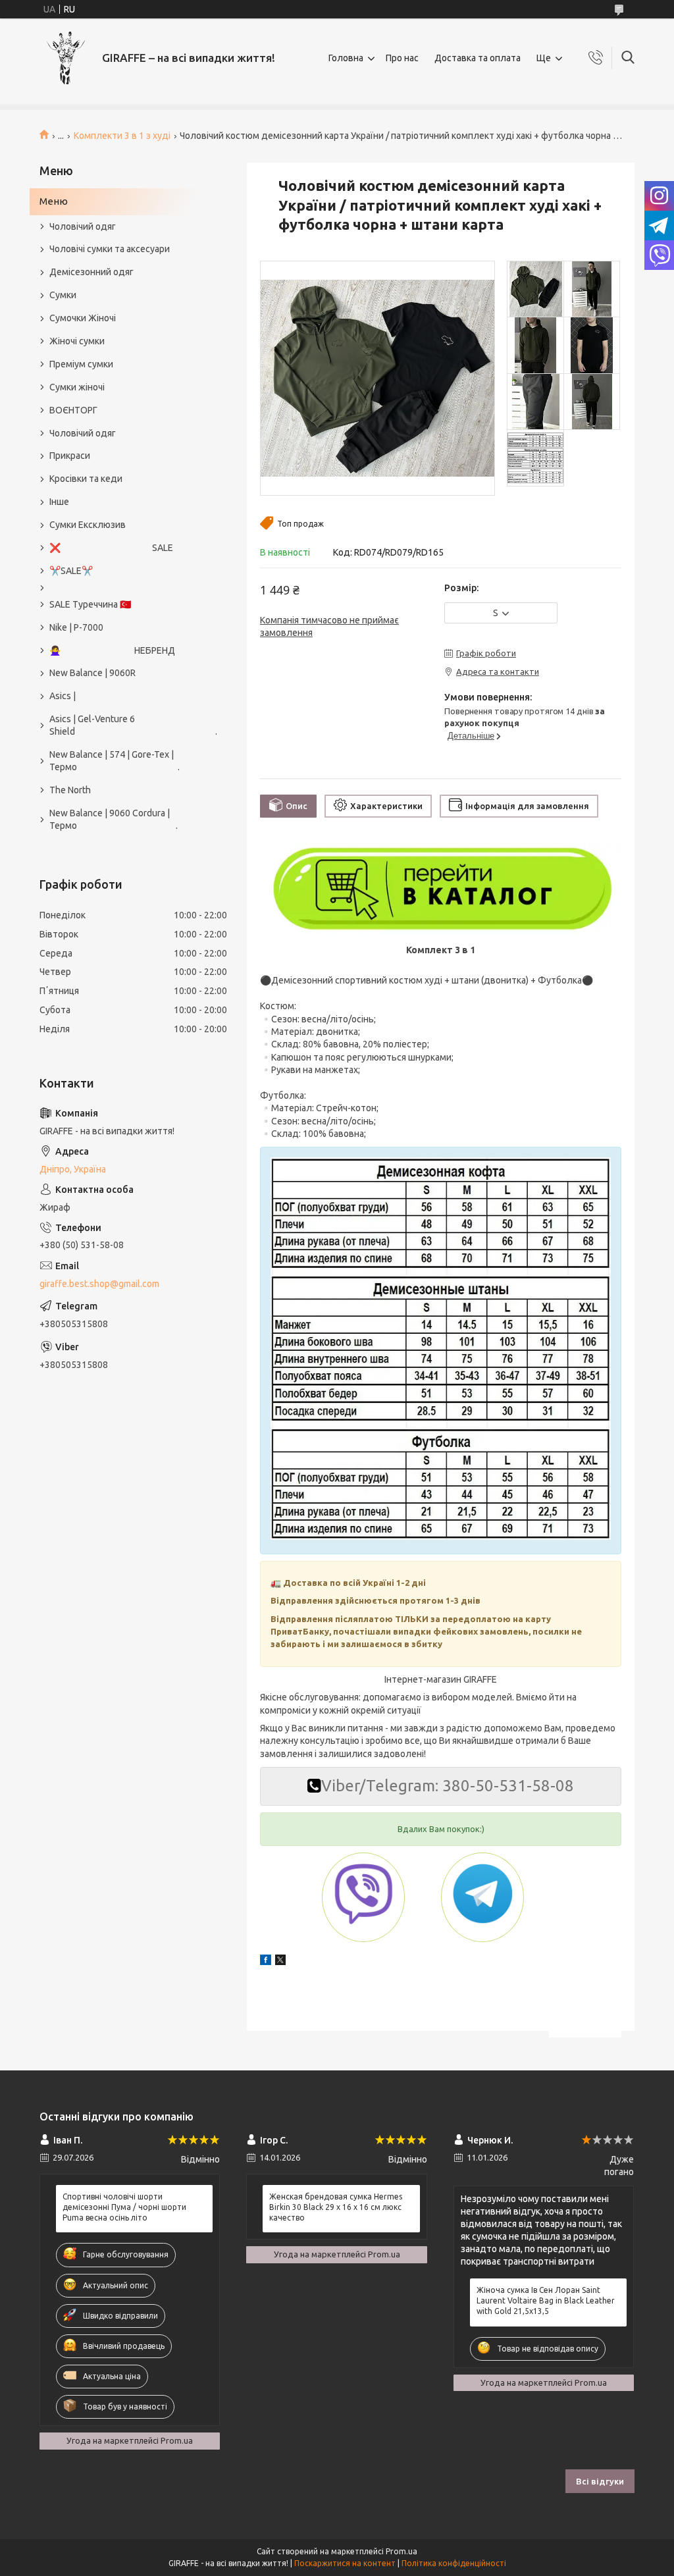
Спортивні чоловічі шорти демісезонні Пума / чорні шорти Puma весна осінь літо (124, 2207)
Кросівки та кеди (86, 479)
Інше (59, 502)
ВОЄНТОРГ (73, 410)
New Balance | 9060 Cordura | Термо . (114, 819)
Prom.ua (402, 2551)
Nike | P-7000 (76, 627)
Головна (346, 58)
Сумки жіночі (77, 387)
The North (70, 790)
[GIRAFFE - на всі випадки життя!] (66, 58)
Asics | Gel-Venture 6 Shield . (127, 725)
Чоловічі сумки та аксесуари (110, 249)
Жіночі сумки (77, 341)
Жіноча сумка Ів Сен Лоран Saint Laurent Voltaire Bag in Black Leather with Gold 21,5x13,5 (546, 2300)
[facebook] (266, 1962)
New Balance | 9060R (92, 673)
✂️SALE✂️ (71, 571)
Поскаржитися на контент (345, 2563)
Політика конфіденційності (454, 2563)
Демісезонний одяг (91, 272)
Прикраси (70, 456)
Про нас (402, 58)
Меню (54, 201)
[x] (280, 1962)
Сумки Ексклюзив (88, 525)
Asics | (63, 696)
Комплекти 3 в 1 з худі (122, 136)
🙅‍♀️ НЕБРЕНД (112, 650)
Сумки (63, 295)
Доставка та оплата (478, 58)
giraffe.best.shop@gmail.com (99, 1284)
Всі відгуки (600, 2481)
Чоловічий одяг (83, 226)
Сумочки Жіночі (83, 318)
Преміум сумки (81, 364)
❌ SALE (111, 548)
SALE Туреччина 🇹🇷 (90, 604)
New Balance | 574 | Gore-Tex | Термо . (115, 761)
